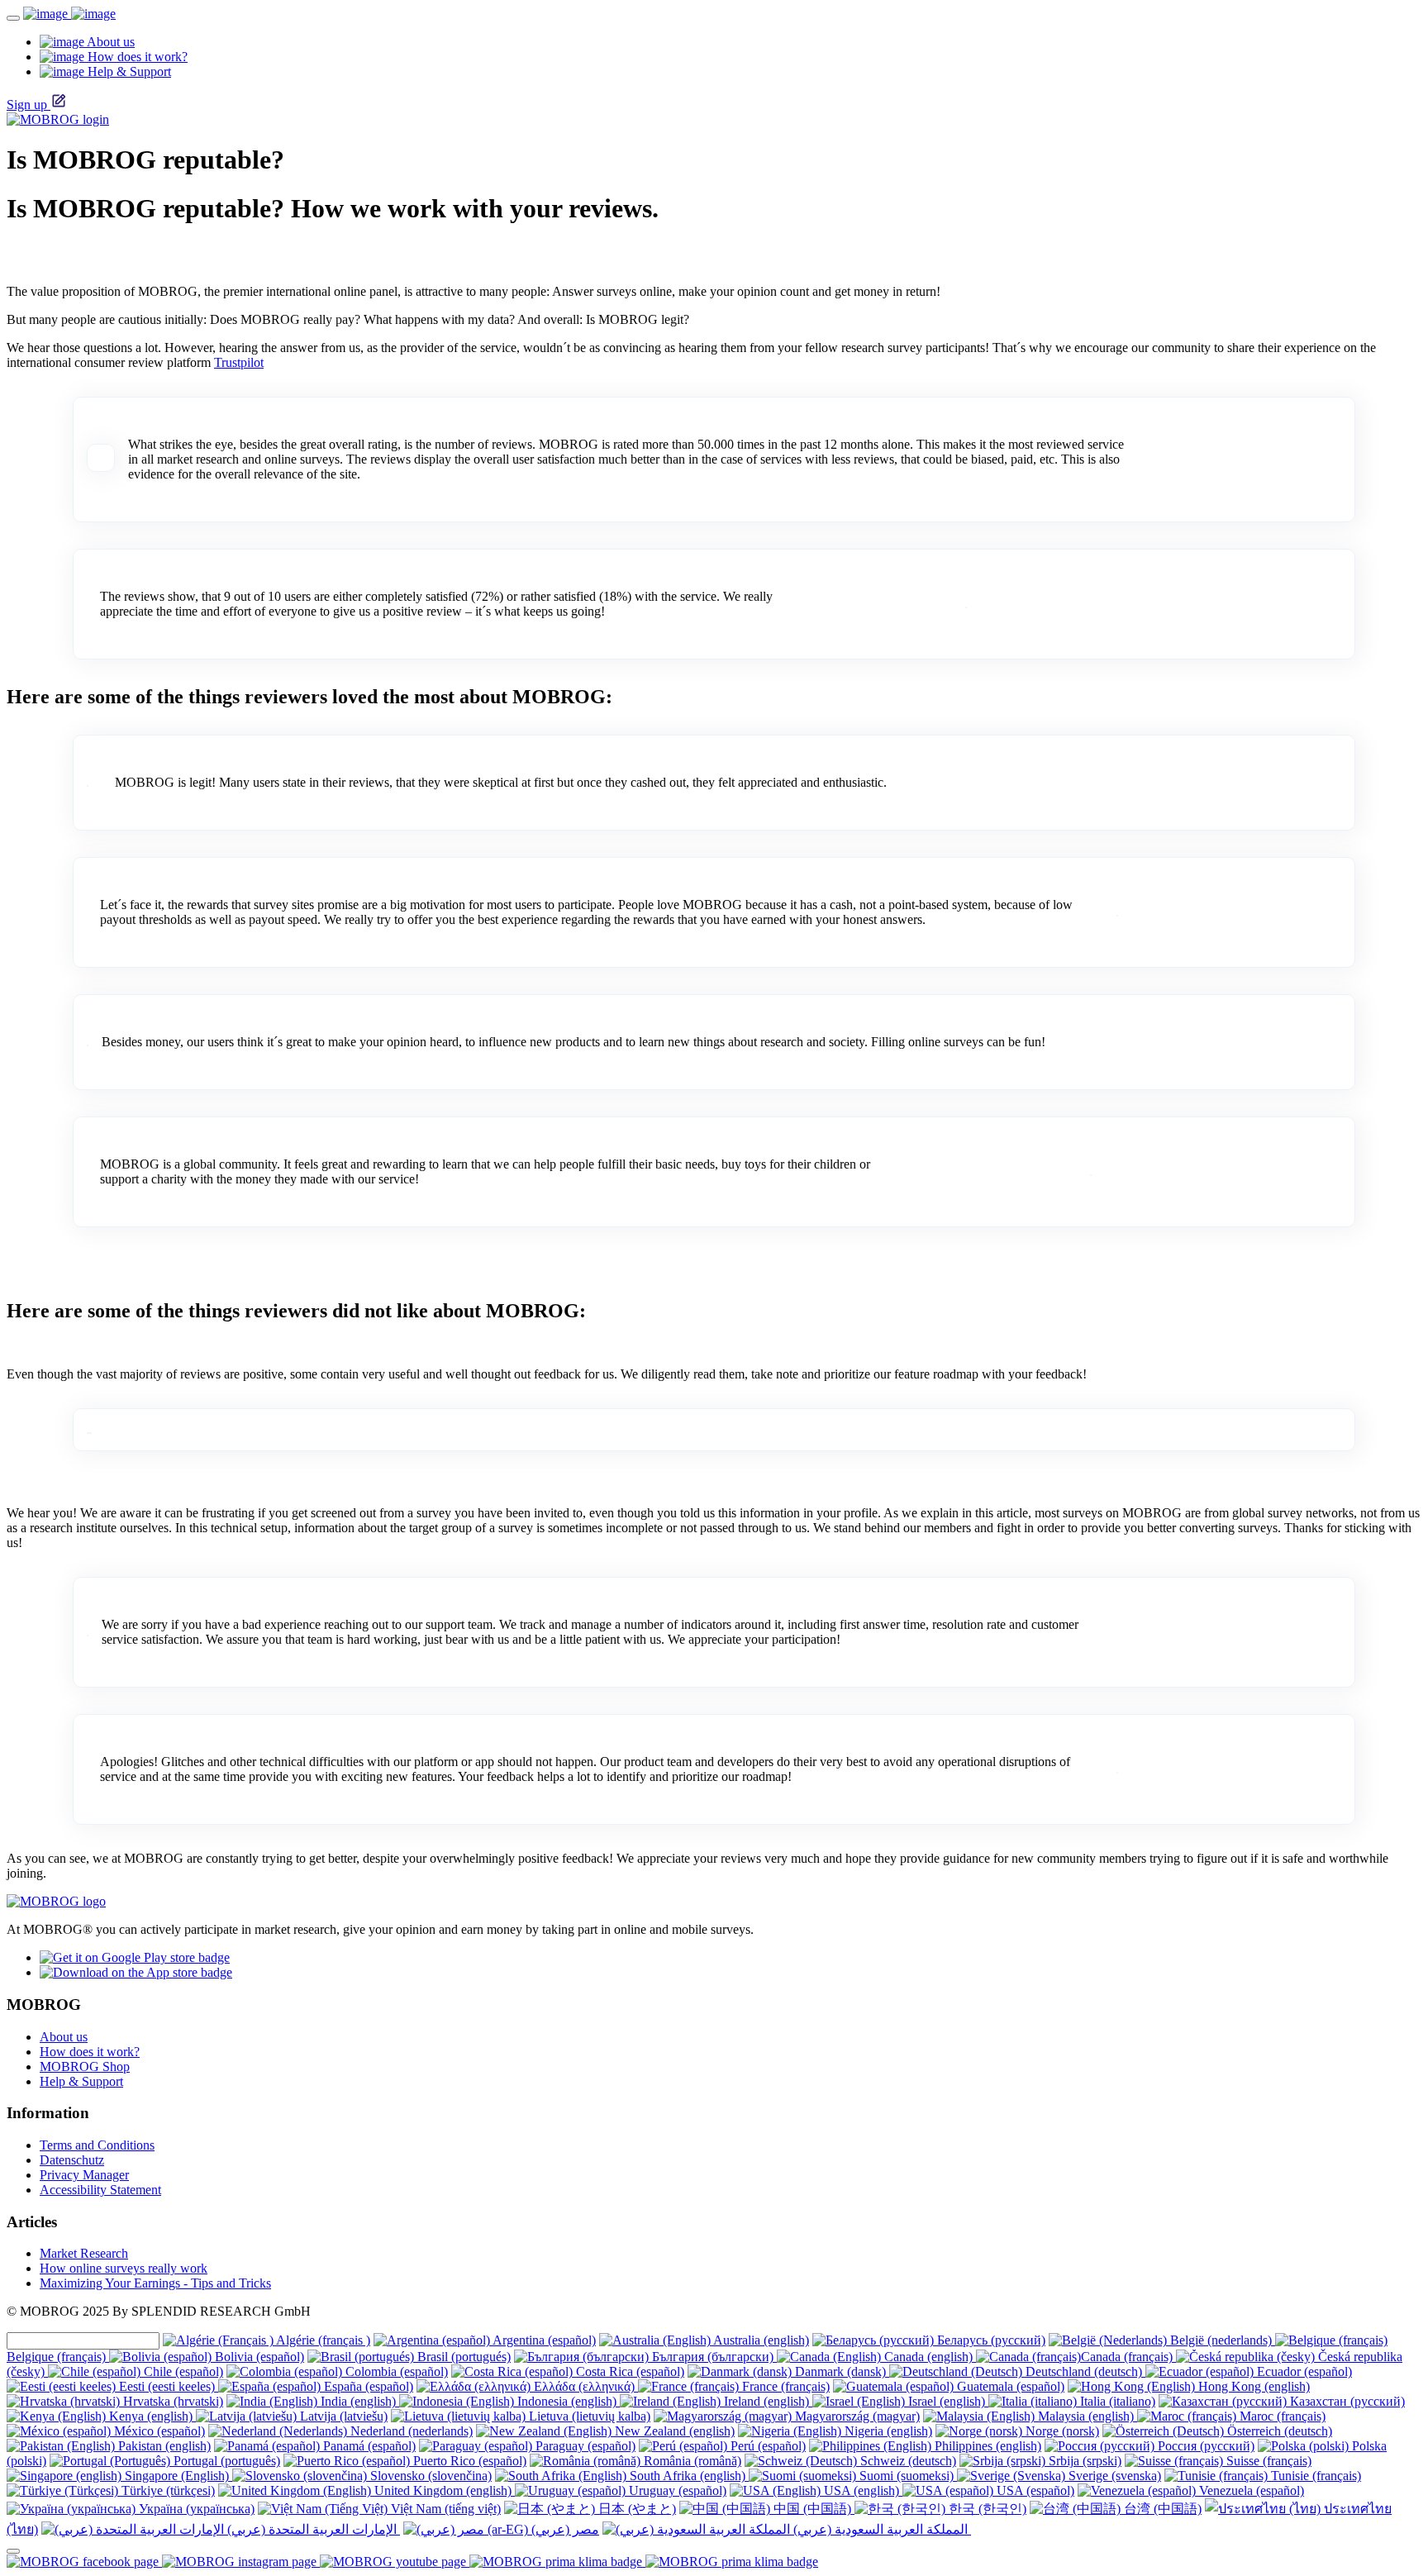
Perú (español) (766, 2446)
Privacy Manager (84, 2175)
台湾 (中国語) (1161, 2509)
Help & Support (81, 2081)
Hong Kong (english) (1252, 2386)
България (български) (713, 2357)
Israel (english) (947, 2401)
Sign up (27, 105)
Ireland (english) (766, 2401)
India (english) (358, 2401)
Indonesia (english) (567, 2401)
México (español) (158, 2431)
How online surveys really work (124, 2268)
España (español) (367, 2386)
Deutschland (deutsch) (1084, 2371)
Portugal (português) (225, 2461)
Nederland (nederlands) (410, 2431)
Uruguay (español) (676, 2490)
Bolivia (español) (258, 2357)
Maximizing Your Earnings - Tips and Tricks (155, 2283)
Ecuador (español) (1303, 2371)
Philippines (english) (986, 2446)
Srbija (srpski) (1083, 2461)
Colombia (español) (395, 2371)
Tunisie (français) (1314, 2476)
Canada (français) (1128, 2357)
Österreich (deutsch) (1278, 2431)
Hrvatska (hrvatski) (171, 2401)
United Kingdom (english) (443, 2490)
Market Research (84, 2253)
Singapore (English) (177, 2476)
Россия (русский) (1204, 2446)
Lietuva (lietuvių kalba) (588, 2416)
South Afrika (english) (688, 2476)
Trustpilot (239, 362)
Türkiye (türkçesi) (167, 2490)
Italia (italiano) (1116, 2401)
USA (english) (862, 2490)
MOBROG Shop (85, 2067)
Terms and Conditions (97, 2145)
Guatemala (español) (1009, 2386)
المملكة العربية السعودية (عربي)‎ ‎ (881, 2529)
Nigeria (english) (887, 2431)
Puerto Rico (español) (468, 2461)
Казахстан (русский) (1346, 2401)
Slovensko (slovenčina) (429, 2476)
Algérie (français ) (322, 2340)
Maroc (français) (1281, 2416)
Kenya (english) (151, 2416)
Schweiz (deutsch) (907, 2461)
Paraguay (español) (584, 2446)
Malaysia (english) (1086, 2416)
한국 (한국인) (986, 2509)
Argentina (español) (543, 2340)
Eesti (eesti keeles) (167, 2386)
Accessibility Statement (100, 2190)
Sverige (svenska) (1113, 2476)
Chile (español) (182, 2371)
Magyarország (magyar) (856, 2416)
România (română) (691, 2461)
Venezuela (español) (1250, 2490)
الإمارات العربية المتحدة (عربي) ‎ (312, 2529)
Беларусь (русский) (990, 2340)
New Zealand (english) (673, 2431)
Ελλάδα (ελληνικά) (584, 2386)
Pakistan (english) (163, 2446)
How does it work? (90, 2052)
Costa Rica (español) (628, 2371)
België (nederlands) (1221, 2340)
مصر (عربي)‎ (564, 2529)
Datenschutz (72, 2160)
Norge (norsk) (1061, 2431)
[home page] (69, 14)
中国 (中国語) (812, 2509)
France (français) (784, 2386)
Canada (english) (928, 2357)
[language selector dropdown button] (13, 2551)
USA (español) (1034, 2490)
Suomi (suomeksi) (907, 2476)
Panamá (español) (368, 2446)
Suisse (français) (1267, 2461)
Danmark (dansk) (840, 2371)
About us (64, 2037)
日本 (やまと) (635, 2509)
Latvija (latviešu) (342, 2416)
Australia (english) (760, 2340)
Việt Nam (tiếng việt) (444, 2509)
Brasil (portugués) (462, 2357)
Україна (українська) (195, 2509)
